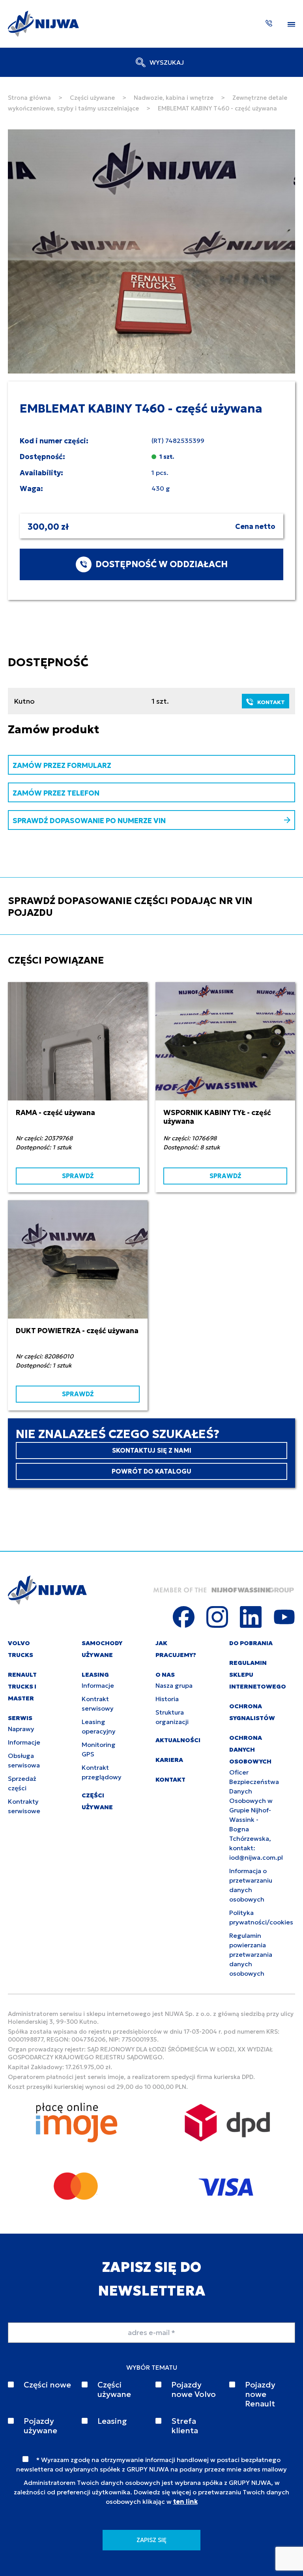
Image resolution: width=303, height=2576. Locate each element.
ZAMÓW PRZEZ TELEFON (56, 793)
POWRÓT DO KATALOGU (151, 1471)
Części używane (92, 98)
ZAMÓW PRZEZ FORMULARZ (62, 765)
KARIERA (169, 1760)
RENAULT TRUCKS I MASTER (22, 1686)
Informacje (24, 1742)
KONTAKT (271, 702)
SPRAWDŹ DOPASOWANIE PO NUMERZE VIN (89, 821)
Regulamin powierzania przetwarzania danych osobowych (251, 1954)
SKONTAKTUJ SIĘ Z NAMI (152, 1450)
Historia (167, 1699)
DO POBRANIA (251, 1643)
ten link (185, 2501)
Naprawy (21, 1729)
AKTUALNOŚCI (178, 1740)
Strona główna (29, 98)
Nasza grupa (174, 1685)
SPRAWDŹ (78, 1176)
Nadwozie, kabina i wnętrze (174, 98)
